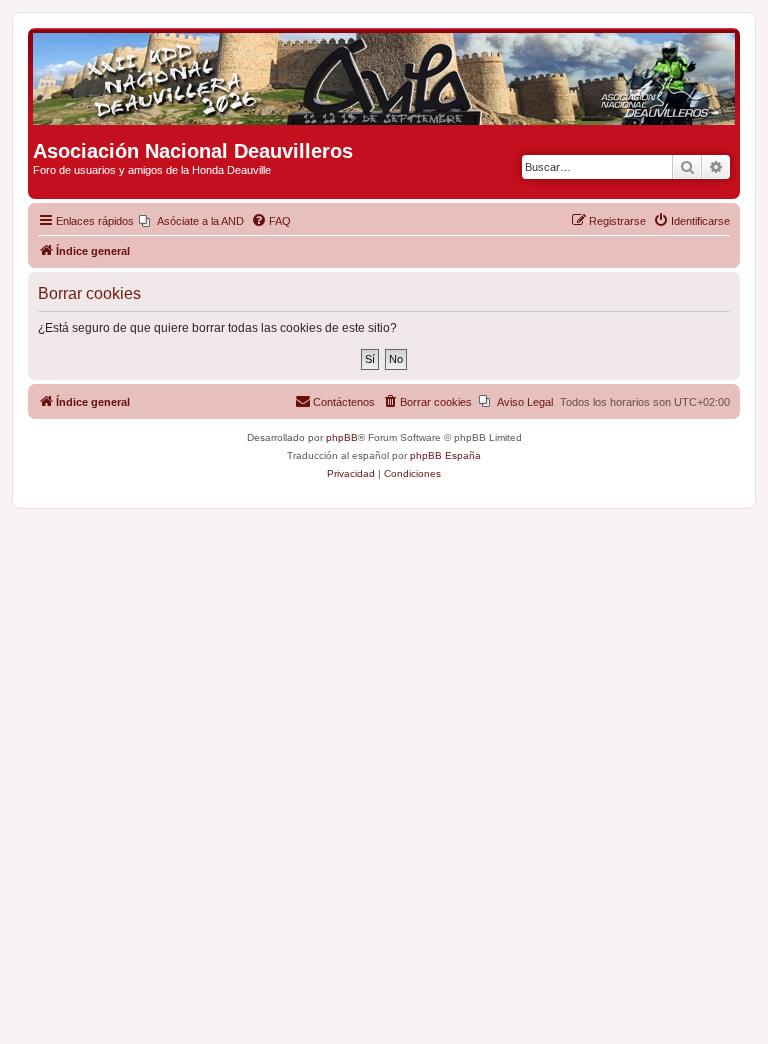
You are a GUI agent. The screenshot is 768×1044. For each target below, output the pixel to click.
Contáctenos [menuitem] (344, 402)
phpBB (342, 437)
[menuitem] (191, 221)
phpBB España (445, 455)
